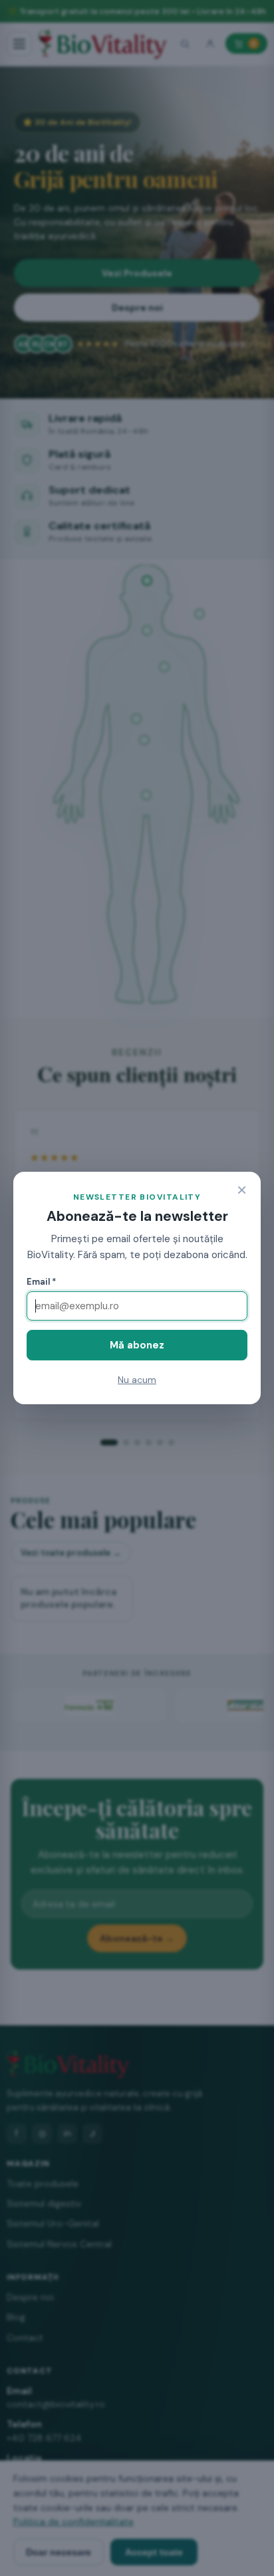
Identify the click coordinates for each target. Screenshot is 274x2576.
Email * (42, 1282)
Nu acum (137, 1380)
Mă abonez (137, 1345)
